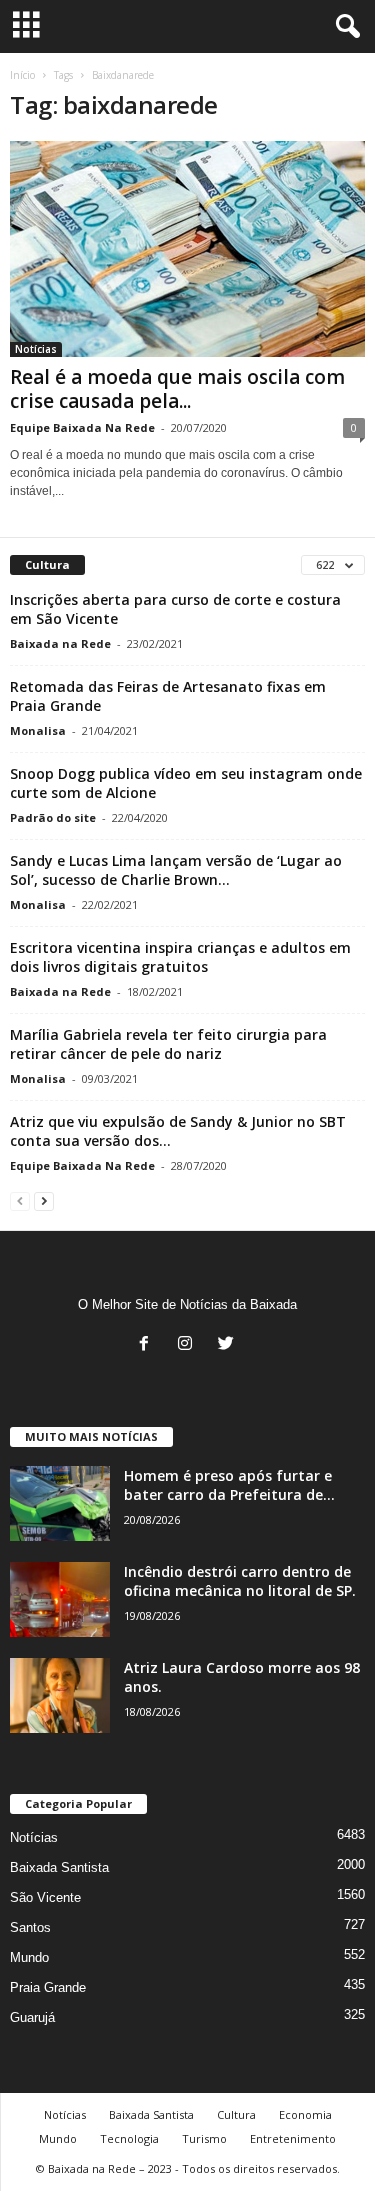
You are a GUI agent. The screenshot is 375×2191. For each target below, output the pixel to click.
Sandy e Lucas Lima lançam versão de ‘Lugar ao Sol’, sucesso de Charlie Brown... (176, 870)
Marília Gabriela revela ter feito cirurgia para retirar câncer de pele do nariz (168, 1044)
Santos (30, 1927)
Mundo (29, 1957)
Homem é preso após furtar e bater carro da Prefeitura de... (229, 1485)
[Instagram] (189, 1345)
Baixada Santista (59, 1867)
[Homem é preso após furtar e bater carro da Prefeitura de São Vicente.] (60, 1503)
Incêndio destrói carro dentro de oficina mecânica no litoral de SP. (240, 1581)
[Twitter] (228, 1345)
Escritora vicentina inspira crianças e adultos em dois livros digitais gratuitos (180, 957)
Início (22, 75)
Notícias (36, 349)
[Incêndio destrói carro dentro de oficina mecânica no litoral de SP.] (60, 1599)
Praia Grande (48, 1987)
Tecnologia (129, 2138)
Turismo (204, 2138)
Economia (305, 2114)
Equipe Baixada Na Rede (82, 427)
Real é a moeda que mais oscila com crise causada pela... (177, 389)
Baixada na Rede (60, 643)
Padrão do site (53, 817)
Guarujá (32, 2017)
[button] (344, 27)
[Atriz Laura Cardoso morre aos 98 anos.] (60, 1695)
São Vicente (45, 1897)
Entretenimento (293, 2138)
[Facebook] (148, 1345)
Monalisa (38, 730)
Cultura (236, 2114)
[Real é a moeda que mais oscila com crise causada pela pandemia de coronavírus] (187, 249)
